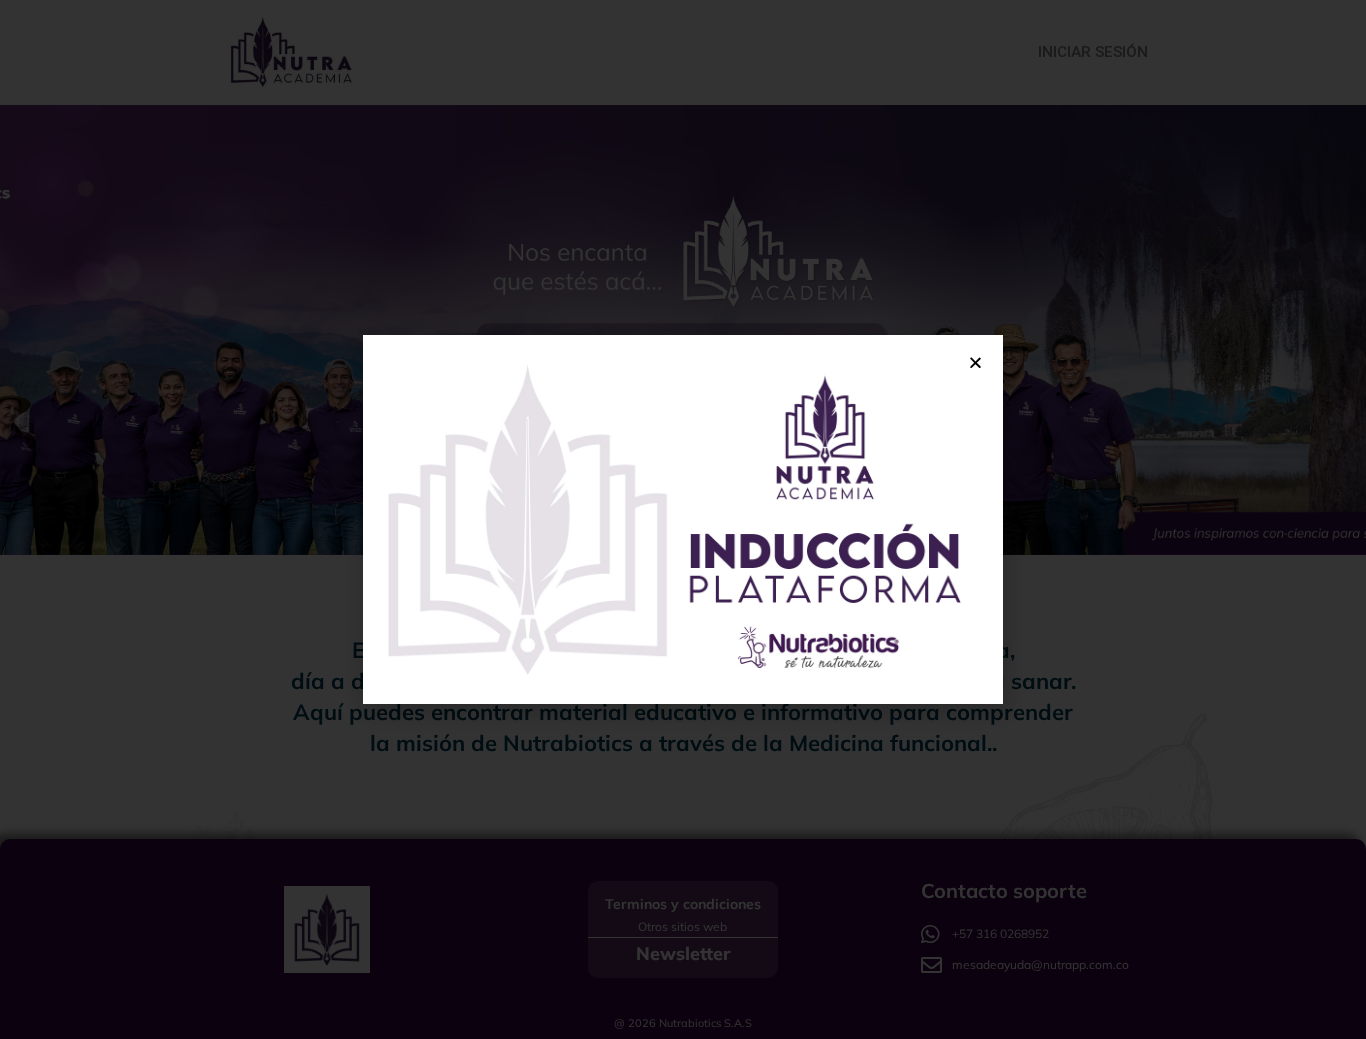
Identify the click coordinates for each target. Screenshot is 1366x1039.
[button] (975, 362)
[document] (683, 519)
